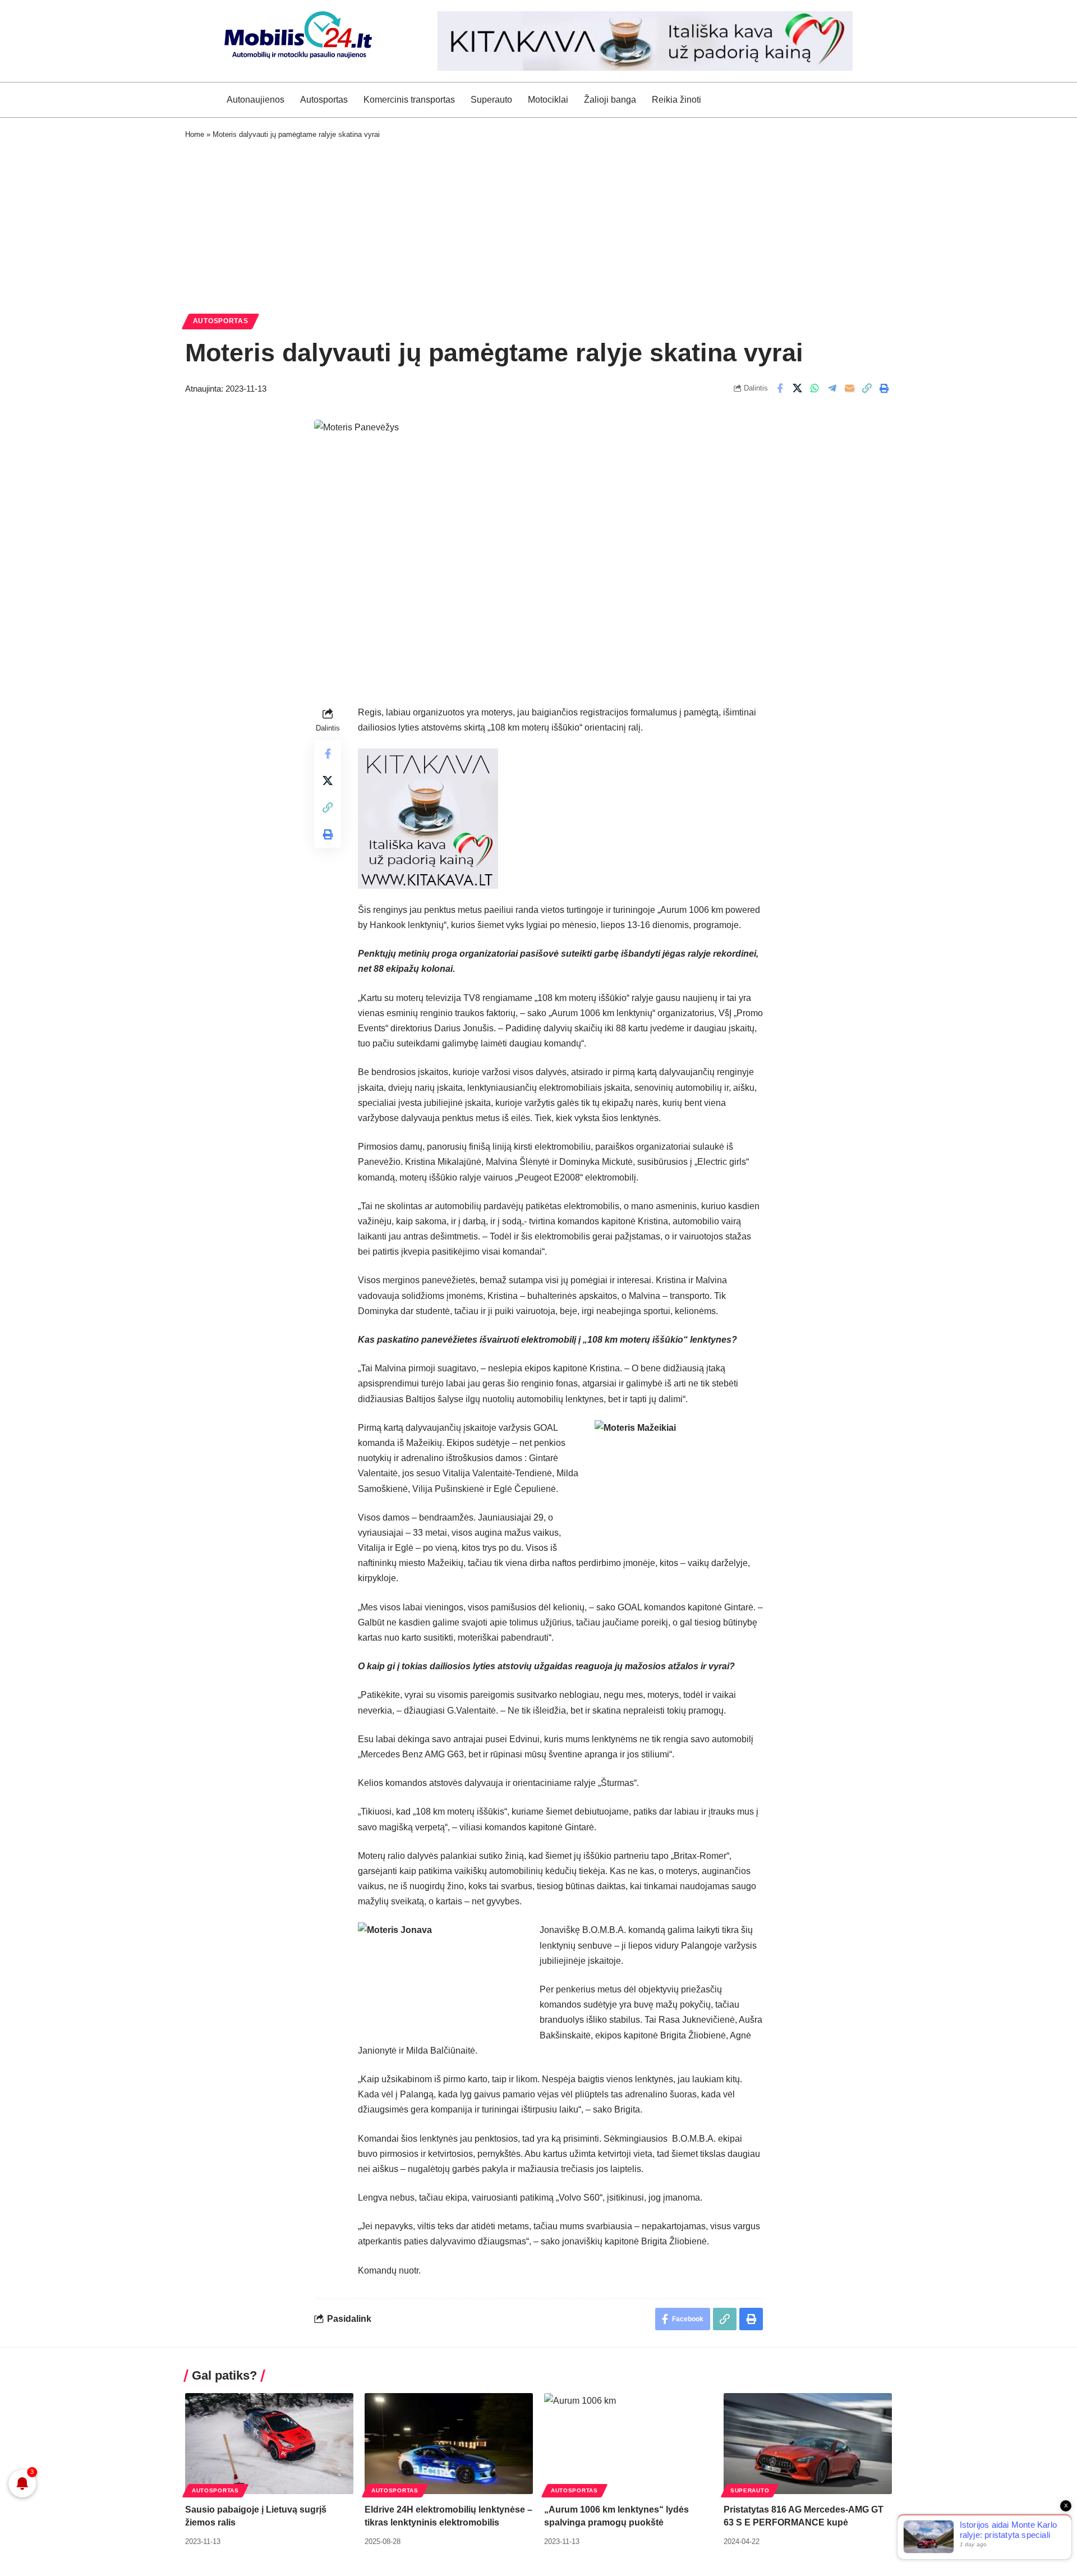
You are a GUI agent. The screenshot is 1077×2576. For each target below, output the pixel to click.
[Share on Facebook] (780, 388)
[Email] (849, 388)
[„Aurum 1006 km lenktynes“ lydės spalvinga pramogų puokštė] (628, 2444)
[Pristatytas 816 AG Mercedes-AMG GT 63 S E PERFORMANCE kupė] (808, 2444)
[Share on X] (797, 388)
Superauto (750, 2490)
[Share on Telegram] (832, 388)
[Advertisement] (538, 224)
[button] (867, 388)
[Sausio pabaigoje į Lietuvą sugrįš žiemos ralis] (269, 2444)
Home (195, 134)
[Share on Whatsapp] (814, 388)
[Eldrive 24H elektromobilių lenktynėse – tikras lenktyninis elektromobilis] (449, 2444)
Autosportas (221, 321)
